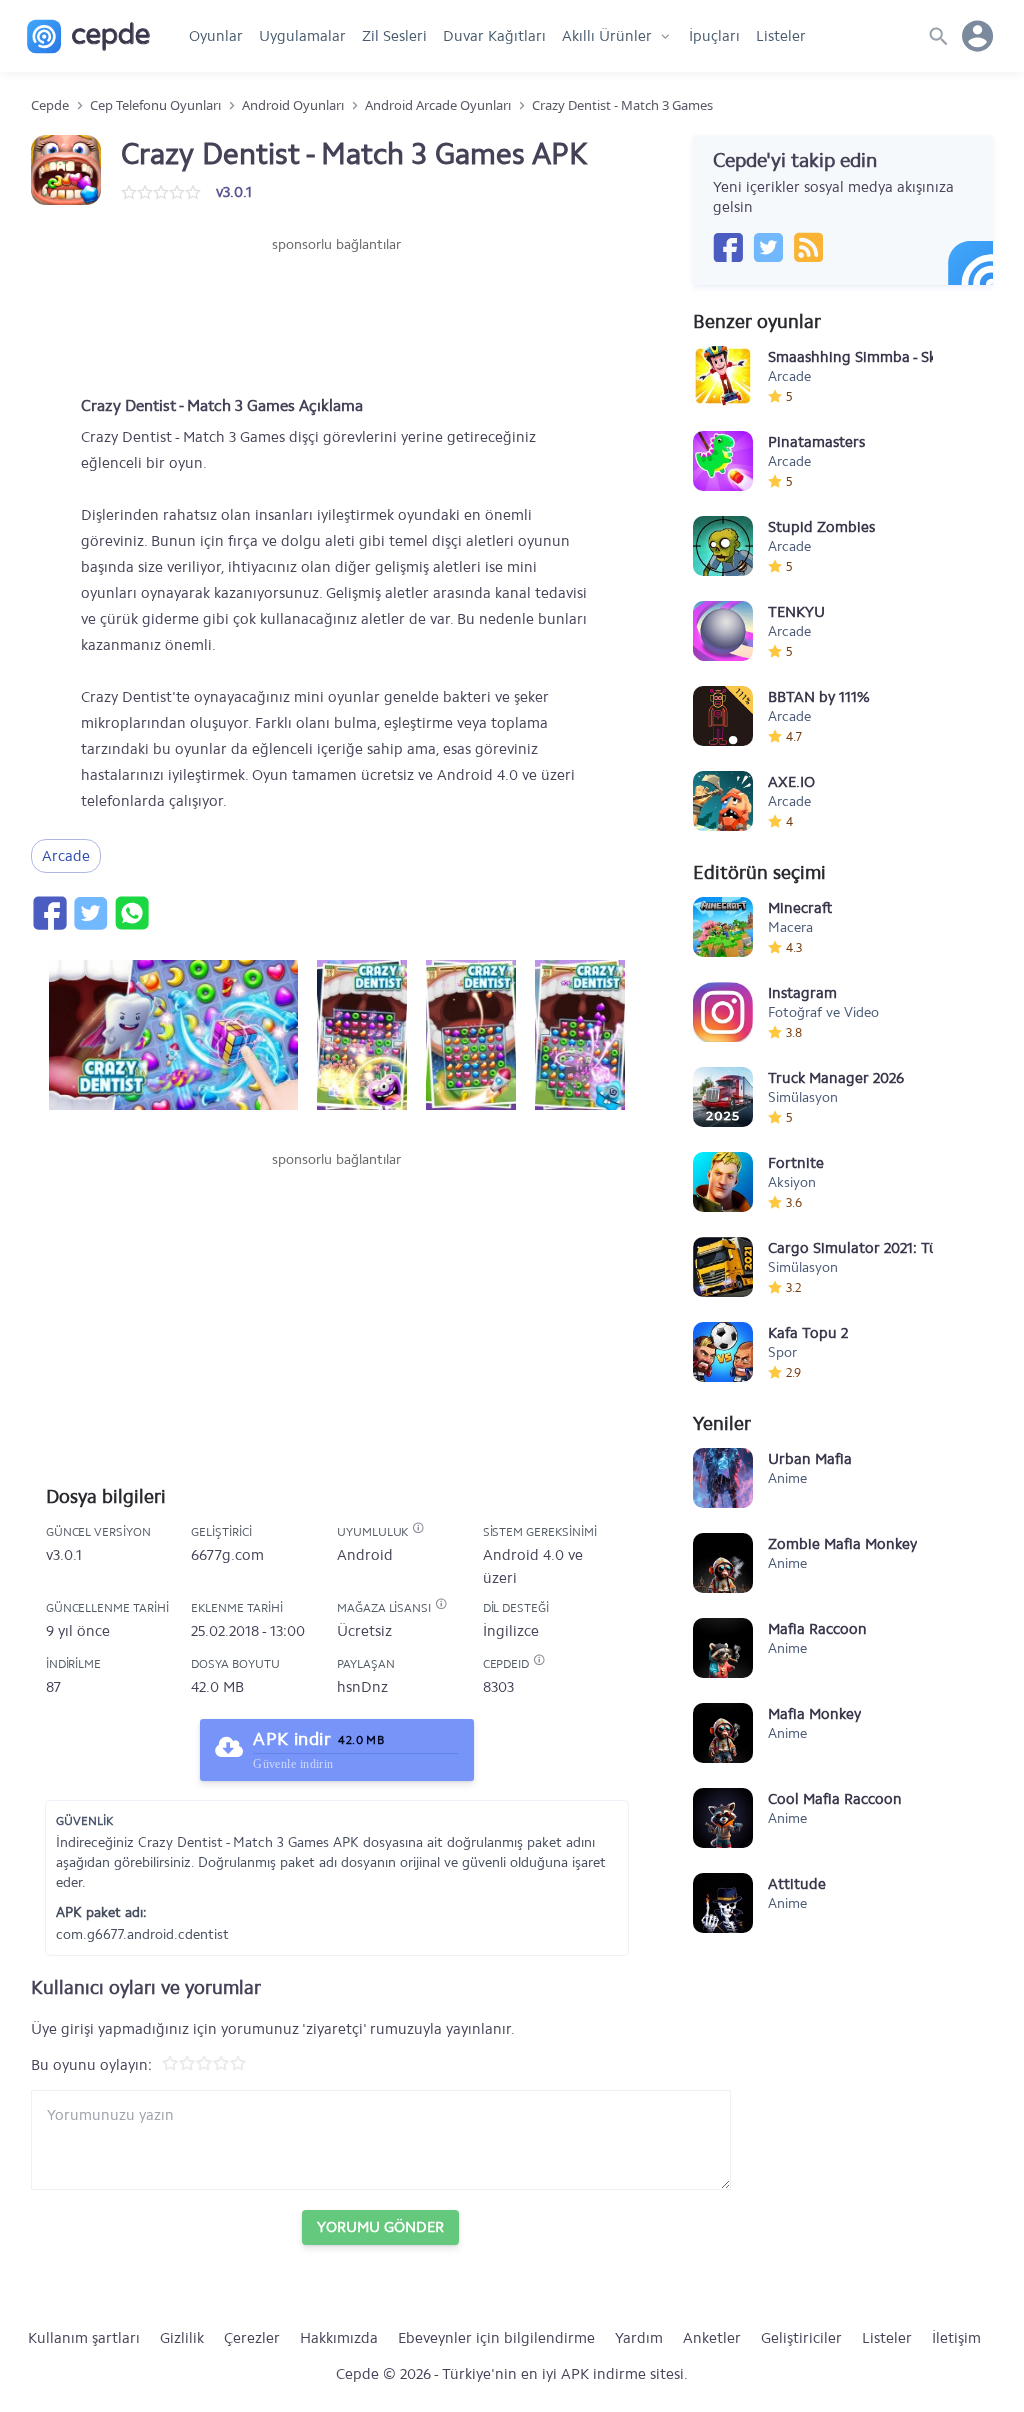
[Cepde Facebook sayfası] (728, 247)
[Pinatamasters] (723, 461)
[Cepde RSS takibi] (808, 247)
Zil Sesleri (394, 36)
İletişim (956, 2338)
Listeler (781, 36)
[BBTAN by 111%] (723, 716)
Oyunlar (216, 36)
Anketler (712, 2338)
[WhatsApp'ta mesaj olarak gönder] (131, 913)
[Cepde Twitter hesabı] (768, 247)
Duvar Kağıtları (494, 36)
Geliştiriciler (801, 2338)
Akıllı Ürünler (607, 36)
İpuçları (714, 36)
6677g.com (227, 1555)
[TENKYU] (723, 631)
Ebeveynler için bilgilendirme (496, 2338)
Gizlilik (182, 2338)
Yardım (639, 2338)
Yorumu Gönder (380, 2227)
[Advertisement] (337, 315)
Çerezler (252, 2338)
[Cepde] (88, 36)
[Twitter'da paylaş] (90, 913)
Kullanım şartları (84, 2338)
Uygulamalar (302, 36)
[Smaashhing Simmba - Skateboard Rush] (723, 376)
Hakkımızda (339, 2338)
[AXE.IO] (723, 801)
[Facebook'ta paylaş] (49, 913)
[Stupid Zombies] (723, 546)
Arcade (66, 856)
